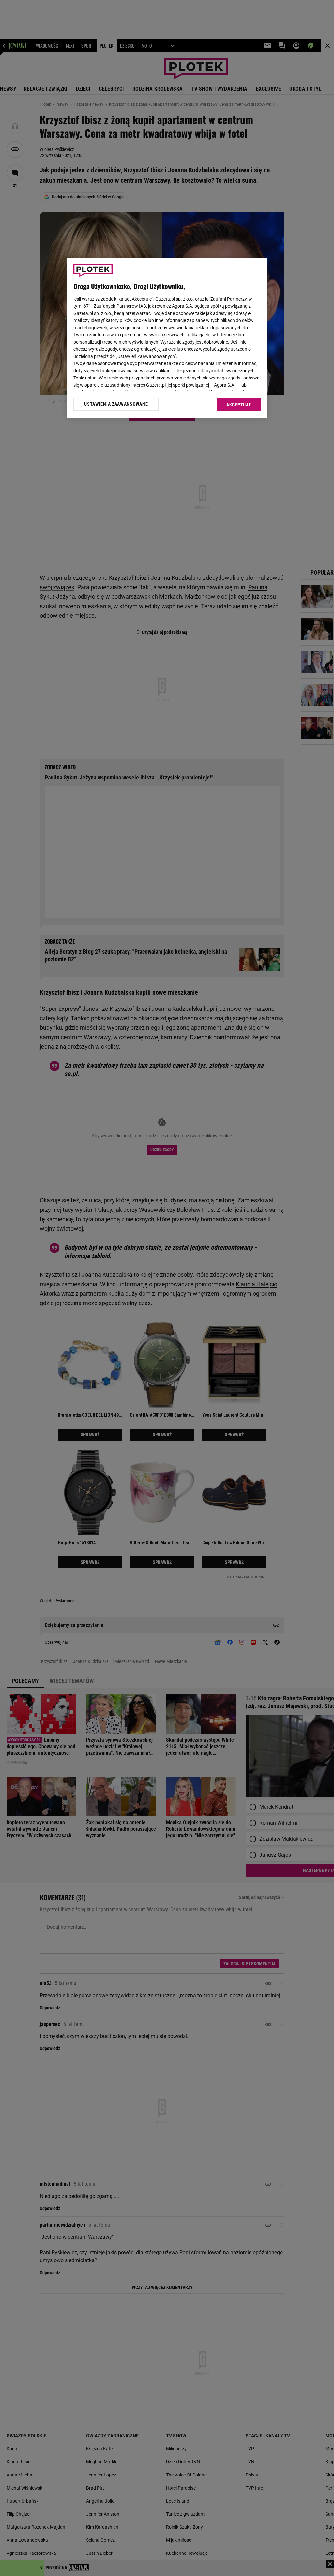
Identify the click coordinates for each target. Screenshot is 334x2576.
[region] (167, 338)
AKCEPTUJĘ (239, 405)
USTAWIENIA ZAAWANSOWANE (116, 404)
